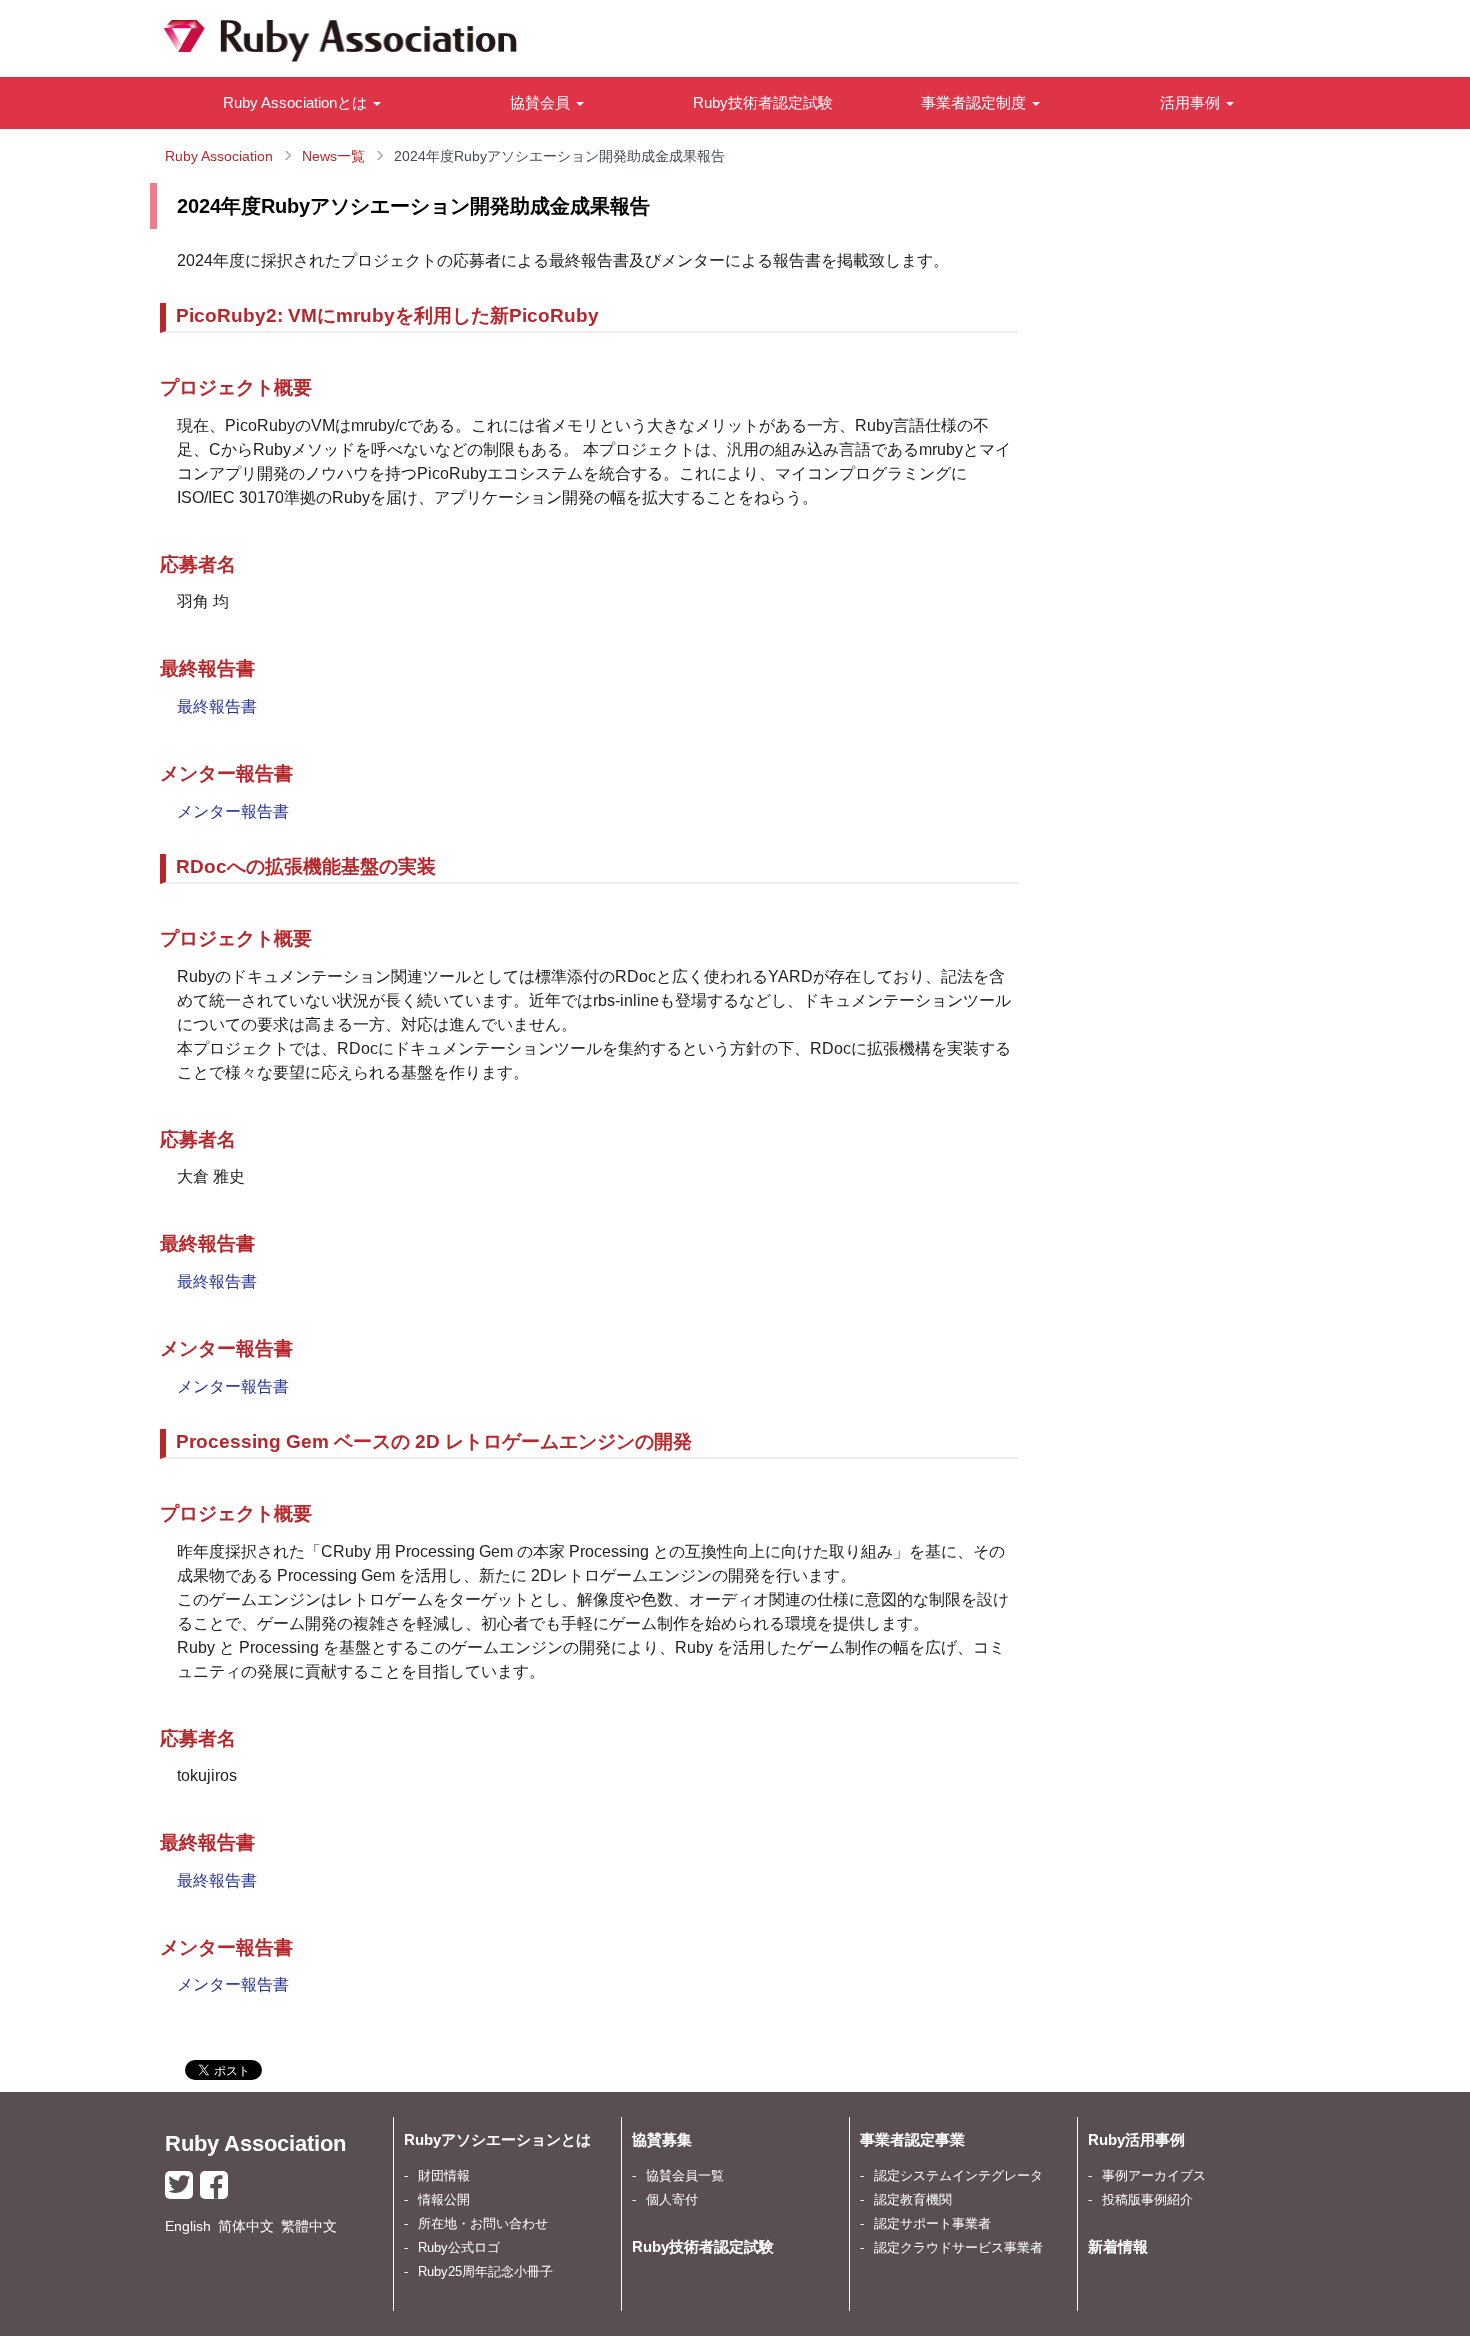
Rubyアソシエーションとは (497, 2139)
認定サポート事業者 (932, 2224)
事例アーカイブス (1154, 2176)
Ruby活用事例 (1136, 2139)
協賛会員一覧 (685, 2176)
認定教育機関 (913, 2200)
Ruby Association (255, 2143)
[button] (302, 103)
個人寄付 (672, 2200)
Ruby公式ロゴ (459, 2248)
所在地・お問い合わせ (483, 2224)
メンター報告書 (233, 811)
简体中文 (246, 2226)
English (188, 2226)
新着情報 (1118, 2246)
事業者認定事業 (912, 2139)
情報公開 (444, 2200)
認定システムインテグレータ (958, 2176)
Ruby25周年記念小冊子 (485, 2272)
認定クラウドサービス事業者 (958, 2248)
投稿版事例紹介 (1147, 2200)
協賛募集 (662, 2139)
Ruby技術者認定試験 (763, 102)
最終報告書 (217, 706)
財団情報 (444, 2176)
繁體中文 (309, 2226)
